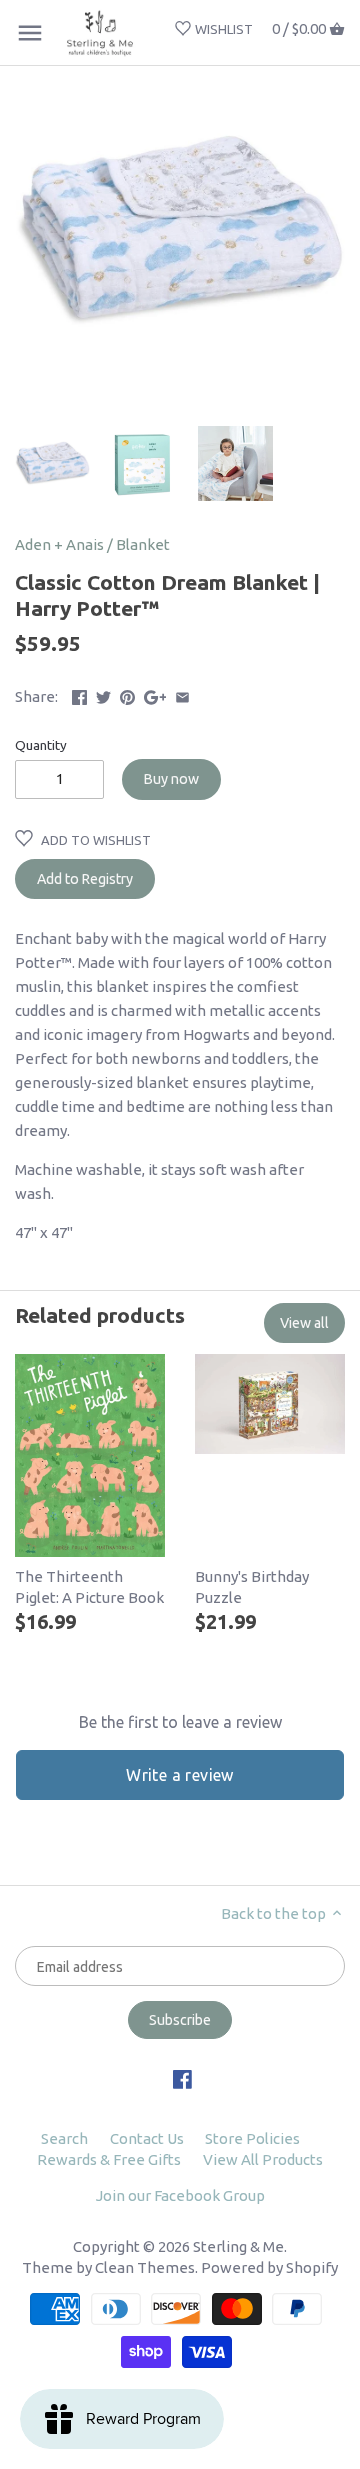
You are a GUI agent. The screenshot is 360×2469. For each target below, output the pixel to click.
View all (304, 1323)
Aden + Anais (59, 544)
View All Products (263, 2159)
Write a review (180, 1775)
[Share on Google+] (155, 694)
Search (64, 2138)
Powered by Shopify (269, 2267)
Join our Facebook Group (180, 2195)
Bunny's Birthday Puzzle (252, 1587)
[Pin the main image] (127, 694)
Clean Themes (145, 2267)
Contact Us (147, 2138)
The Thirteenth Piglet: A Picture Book (89, 1587)
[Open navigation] (30, 33)
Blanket (143, 544)
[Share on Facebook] (79, 694)
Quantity (41, 745)
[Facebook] (182, 2078)
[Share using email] (182, 694)
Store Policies (252, 2138)
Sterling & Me (238, 2246)
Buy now (171, 779)
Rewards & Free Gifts (109, 2159)
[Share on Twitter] (103, 694)
